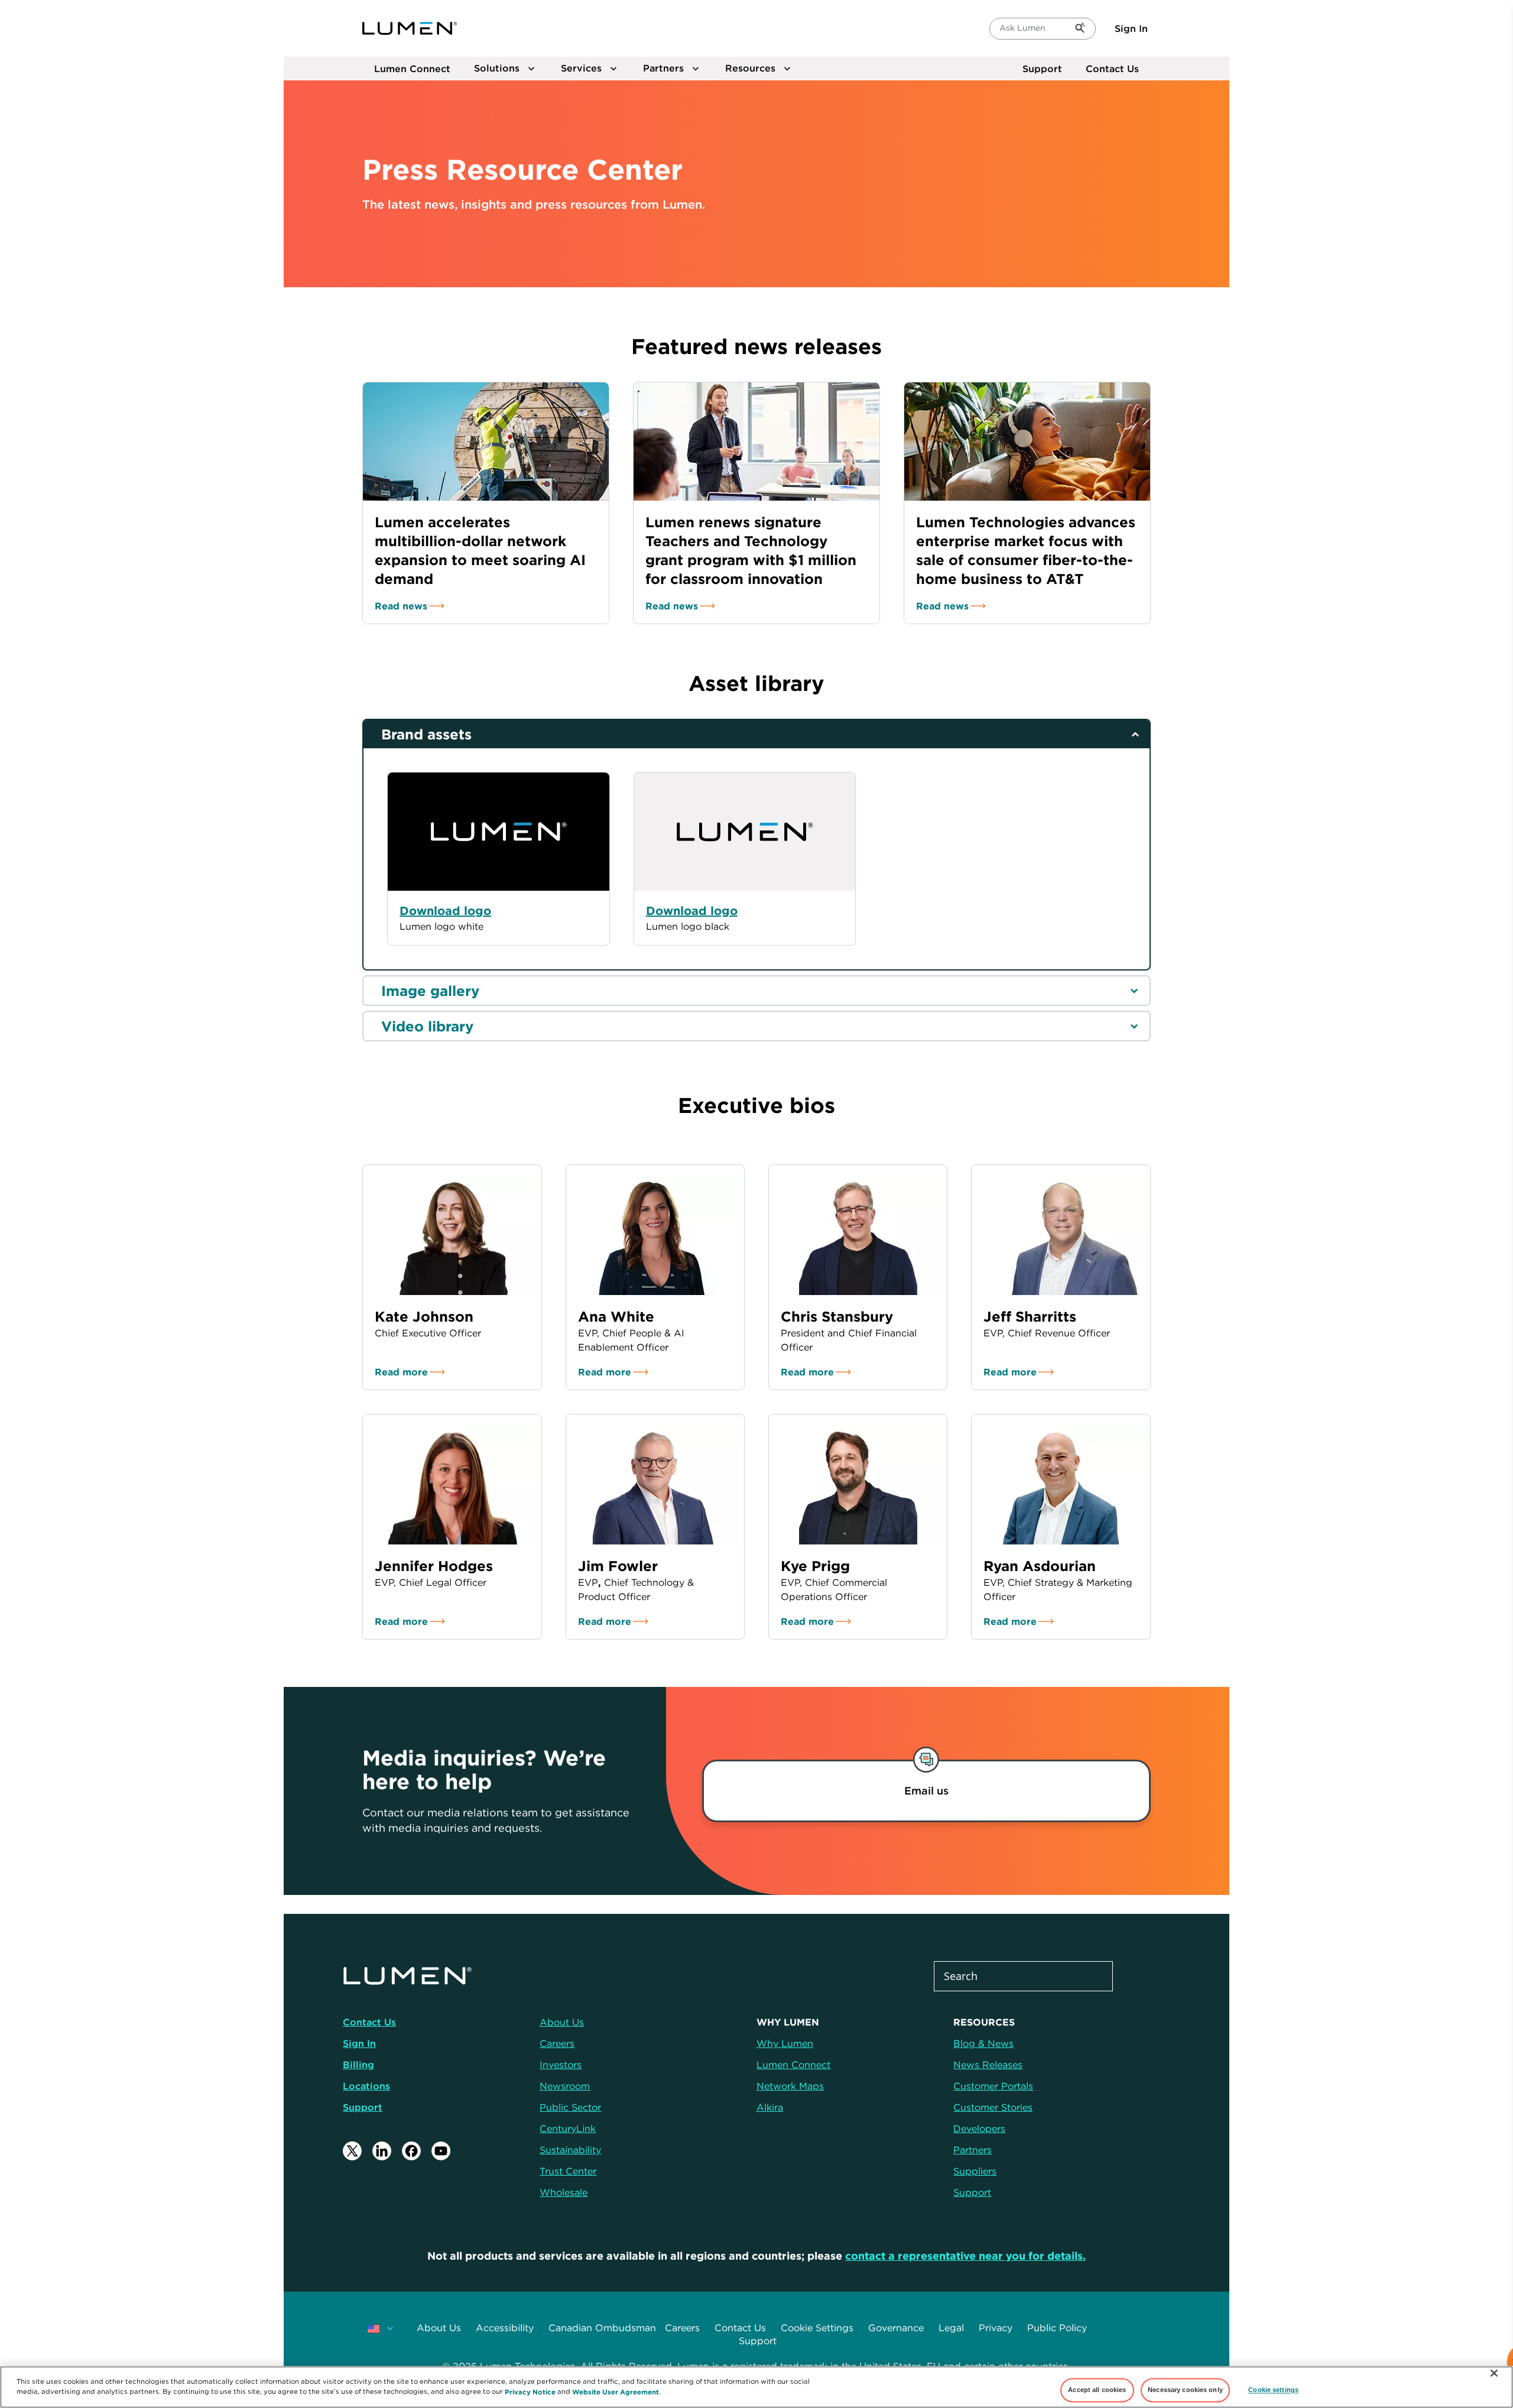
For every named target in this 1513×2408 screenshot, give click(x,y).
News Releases (988, 2065)
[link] (926, 1791)
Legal (951, 2328)
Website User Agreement (616, 2391)
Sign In (1131, 28)
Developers (979, 2128)
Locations (366, 2086)
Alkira (770, 2107)
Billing (358, 2065)
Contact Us (1112, 69)
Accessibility (505, 2328)
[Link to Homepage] (410, 28)
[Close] (1494, 2373)
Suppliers (975, 2171)
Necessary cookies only (1185, 2390)
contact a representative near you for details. (965, 2256)
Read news (401, 606)
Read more (401, 1372)
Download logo (692, 911)
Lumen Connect (793, 2065)
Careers (682, 2328)
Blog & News (983, 2043)
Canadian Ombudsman (602, 2328)
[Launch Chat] (1493, 2364)
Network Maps (790, 2086)
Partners (973, 2150)
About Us (439, 2328)
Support (1042, 69)
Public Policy (1057, 2328)
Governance (896, 2328)
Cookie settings (1273, 2390)
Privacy (996, 2328)
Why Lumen (785, 2043)
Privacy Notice (530, 2391)
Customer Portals (993, 2086)
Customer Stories (993, 2107)
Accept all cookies (1097, 2390)
